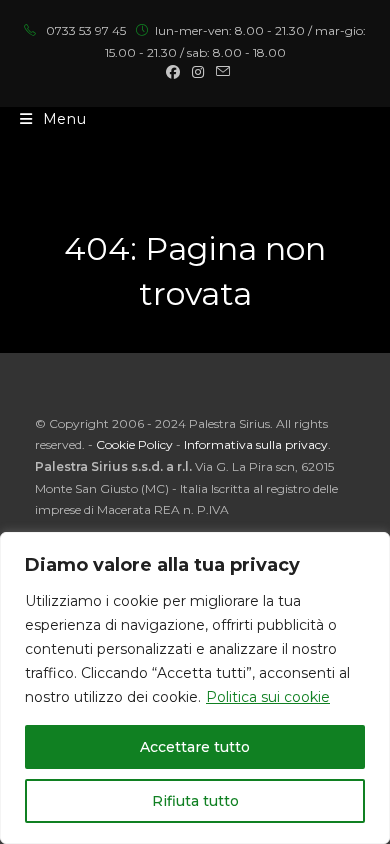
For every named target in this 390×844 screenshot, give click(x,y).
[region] (195, 688)
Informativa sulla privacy (256, 444)
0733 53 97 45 (86, 30)
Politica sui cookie (268, 697)
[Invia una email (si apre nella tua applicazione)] (220, 72)
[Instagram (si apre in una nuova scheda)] (198, 72)
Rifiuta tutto (195, 801)
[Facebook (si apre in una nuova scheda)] (173, 72)
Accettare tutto (195, 747)
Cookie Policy (134, 444)
